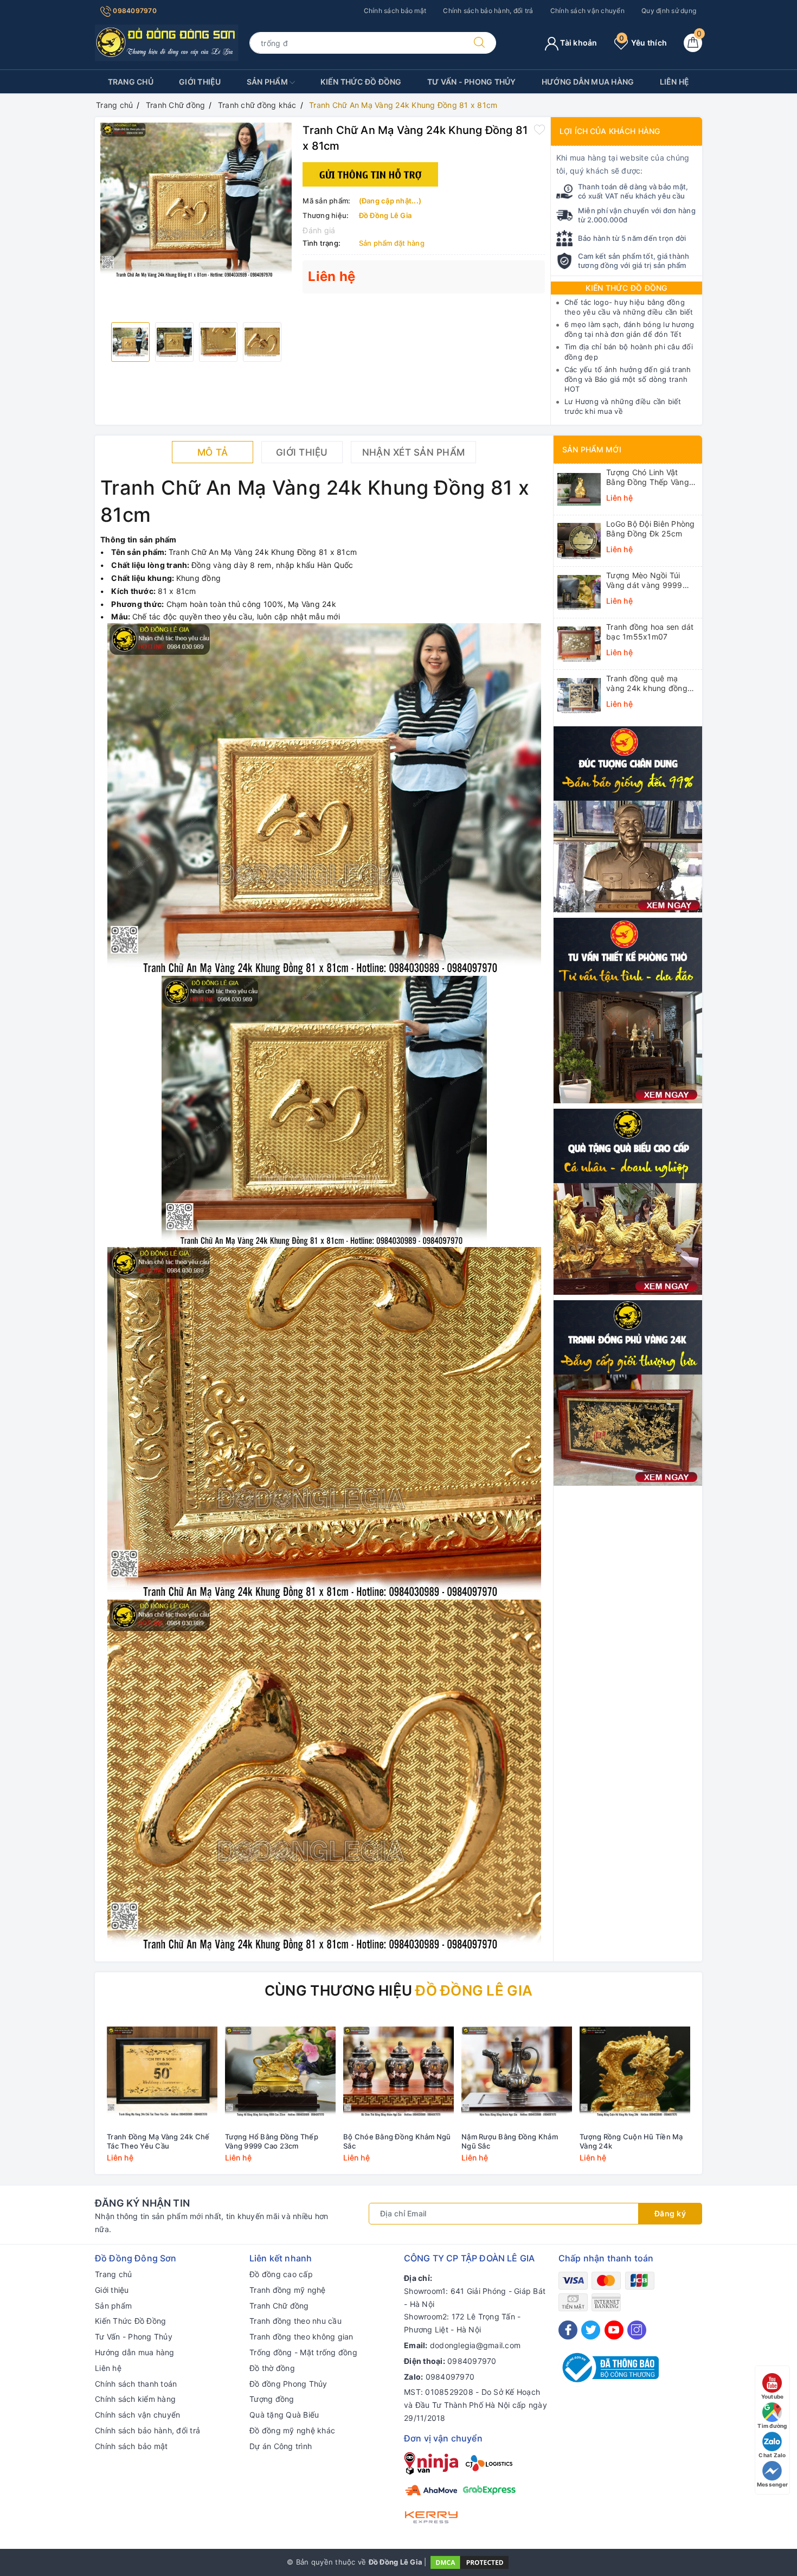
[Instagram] (637, 2330)
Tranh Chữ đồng (279, 2306)
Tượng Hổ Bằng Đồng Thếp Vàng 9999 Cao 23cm (272, 2141)
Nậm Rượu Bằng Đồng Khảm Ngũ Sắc (510, 2141)
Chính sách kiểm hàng (135, 2399)
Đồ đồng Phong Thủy (288, 2384)
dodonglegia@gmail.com (475, 2345)
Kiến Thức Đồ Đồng (361, 82)
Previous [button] (73, 2097)
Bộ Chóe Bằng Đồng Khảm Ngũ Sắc (397, 2141)
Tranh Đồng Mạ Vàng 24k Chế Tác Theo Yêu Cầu (158, 2141)
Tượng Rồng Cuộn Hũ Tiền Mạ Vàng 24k (631, 2141)
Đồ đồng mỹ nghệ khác (292, 2430)
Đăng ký (670, 2213)
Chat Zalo (772, 2455)
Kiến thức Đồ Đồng (626, 288)
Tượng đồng (272, 2399)
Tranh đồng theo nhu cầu (295, 2321)
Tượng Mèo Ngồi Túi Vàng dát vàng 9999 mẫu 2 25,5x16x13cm (646, 580)
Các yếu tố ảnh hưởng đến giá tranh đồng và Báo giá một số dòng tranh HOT (628, 379)
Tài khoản (578, 43)
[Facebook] (568, 2330)
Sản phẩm (268, 82)
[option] (196, 200)
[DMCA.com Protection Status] (470, 2561)
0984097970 (134, 11)
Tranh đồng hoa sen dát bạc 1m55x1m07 (650, 632)
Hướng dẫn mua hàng (588, 82)
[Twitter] (591, 2330)
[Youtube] (614, 2330)
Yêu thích (643, 43)
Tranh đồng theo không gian (301, 2337)
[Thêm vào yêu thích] (539, 129)
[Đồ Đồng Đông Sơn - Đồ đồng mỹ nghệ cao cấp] (167, 42)
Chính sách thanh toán (136, 2384)
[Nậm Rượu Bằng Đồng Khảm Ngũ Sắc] (517, 2072)
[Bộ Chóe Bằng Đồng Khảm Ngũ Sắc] (398, 2072)
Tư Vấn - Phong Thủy (472, 82)
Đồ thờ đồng (272, 2368)
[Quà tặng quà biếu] (628, 1201)
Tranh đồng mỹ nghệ (288, 2290)
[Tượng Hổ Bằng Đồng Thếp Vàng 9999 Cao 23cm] (280, 2072)
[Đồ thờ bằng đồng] (628, 1010)
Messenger (772, 2484)
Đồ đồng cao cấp (281, 2274)
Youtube (773, 2396)
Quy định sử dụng (669, 11)
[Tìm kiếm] (479, 43)
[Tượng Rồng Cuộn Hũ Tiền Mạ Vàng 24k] (635, 2072)
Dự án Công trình (281, 2446)
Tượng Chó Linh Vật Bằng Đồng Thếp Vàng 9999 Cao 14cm (648, 477)
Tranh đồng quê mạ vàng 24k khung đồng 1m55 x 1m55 (647, 683)
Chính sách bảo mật (395, 11)
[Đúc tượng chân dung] (628, 818)
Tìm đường (772, 2426)
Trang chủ (131, 82)
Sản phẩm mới (592, 449)
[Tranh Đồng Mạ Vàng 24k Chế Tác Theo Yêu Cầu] (162, 2072)
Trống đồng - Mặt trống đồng (303, 2352)
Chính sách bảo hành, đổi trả (488, 11)
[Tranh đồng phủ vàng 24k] (628, 1392)
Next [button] (724, 2097)
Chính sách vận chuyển (587, 11)
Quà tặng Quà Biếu (284, 2415)
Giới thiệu (200, 82)
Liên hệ (675, 82)
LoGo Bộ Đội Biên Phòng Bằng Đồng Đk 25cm (651, 529)
